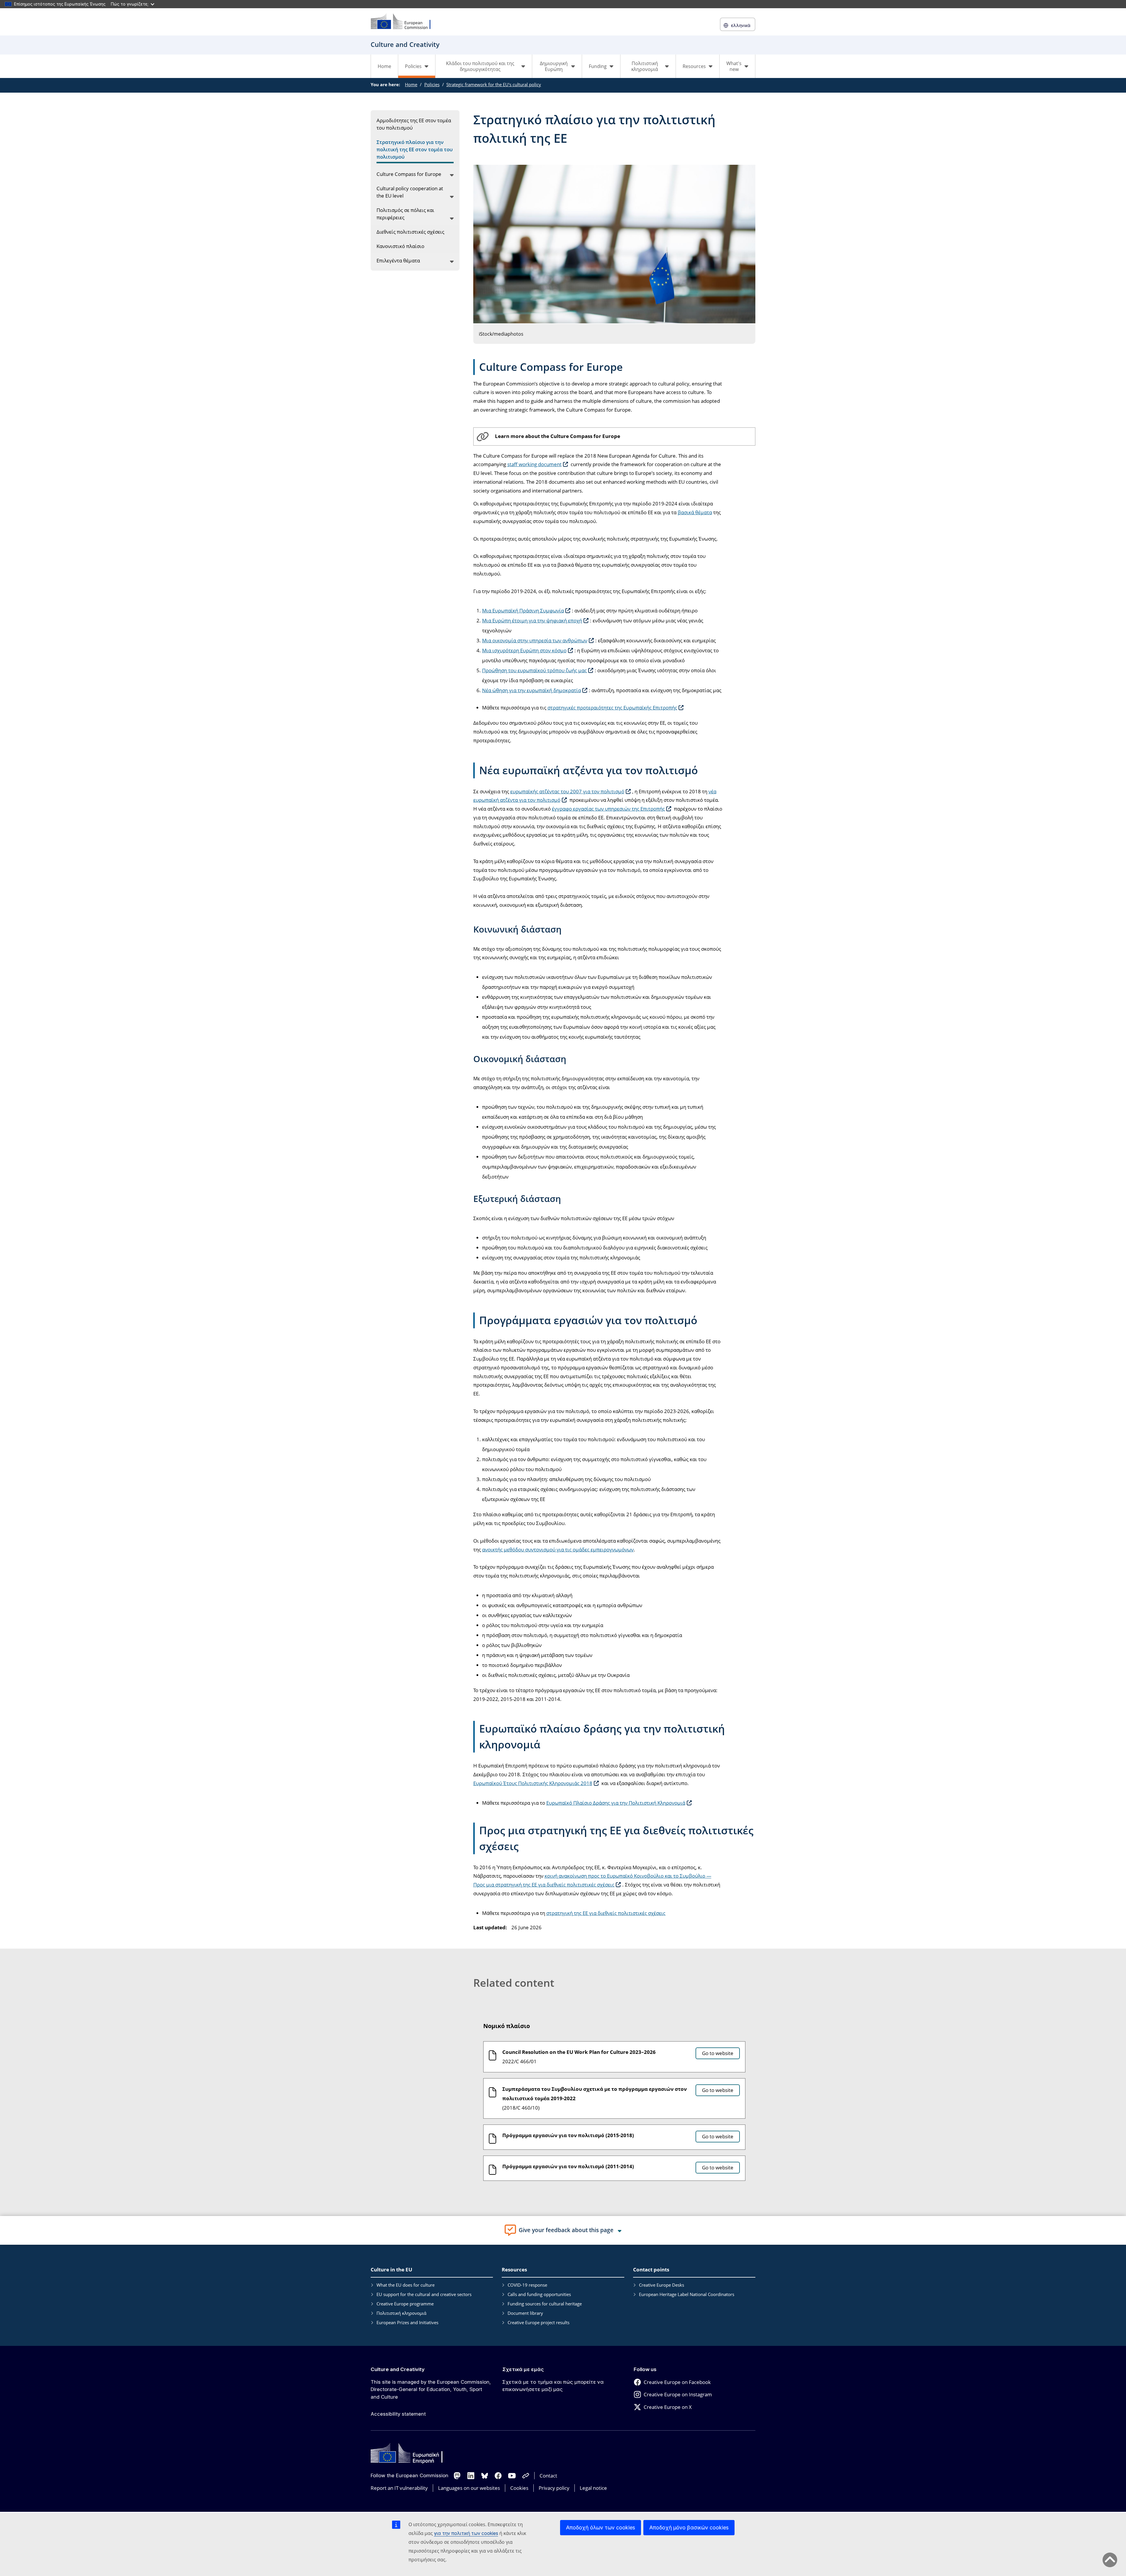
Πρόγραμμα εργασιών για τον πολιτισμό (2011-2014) (568, 2166)
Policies (432, 84)
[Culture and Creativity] (404, 22)
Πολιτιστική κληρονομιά (401, 2313)
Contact (548, 2476)
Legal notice (593, 2488)
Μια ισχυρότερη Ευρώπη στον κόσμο (524, 650)
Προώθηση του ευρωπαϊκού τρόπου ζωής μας (534, 670)
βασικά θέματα (695, 512)
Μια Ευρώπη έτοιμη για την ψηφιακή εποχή (532, 620)
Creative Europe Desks (662, 2285)
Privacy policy (554, 2488)
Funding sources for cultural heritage (545, 2304)
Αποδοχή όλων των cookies (601, 2527)
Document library (525, 2313)
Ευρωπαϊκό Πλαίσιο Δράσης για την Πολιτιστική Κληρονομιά (616, 1803)
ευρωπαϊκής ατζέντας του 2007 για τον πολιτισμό (567, 791)
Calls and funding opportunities (539, 2294)
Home (384, 66)
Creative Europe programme (405, 2304)
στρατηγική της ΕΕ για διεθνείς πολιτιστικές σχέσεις (606, 1913)
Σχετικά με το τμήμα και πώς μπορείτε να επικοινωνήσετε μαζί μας (553, 2386)
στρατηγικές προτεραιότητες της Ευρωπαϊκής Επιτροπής (612, 708)
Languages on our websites (469, 2488)
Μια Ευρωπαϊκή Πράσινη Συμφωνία (523, 611)
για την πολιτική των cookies (466, 2533)
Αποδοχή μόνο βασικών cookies (689, 2527)
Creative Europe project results (539, 2322)
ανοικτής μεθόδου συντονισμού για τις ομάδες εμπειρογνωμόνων (558, 1549)
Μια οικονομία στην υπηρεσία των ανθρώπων (535, 640)
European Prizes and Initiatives (407, 2322)
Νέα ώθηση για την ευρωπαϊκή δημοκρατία (531, 690)
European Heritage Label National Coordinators (687, 2294)
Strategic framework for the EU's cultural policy (494, 84)
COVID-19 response (527, 2285)
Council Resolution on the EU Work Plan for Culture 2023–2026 (579, 2052)
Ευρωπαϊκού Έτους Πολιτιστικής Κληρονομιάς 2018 (533, 1783)
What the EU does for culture (406, 2285)
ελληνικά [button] (741, 25)
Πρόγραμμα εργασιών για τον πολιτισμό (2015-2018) (568, 2135)
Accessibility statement (398, 2414)
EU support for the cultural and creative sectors (424, 2294)
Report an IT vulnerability (399, 2488)
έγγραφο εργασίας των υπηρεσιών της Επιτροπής (608, 809)
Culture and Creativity (398, 2369)
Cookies (519, 2488)
